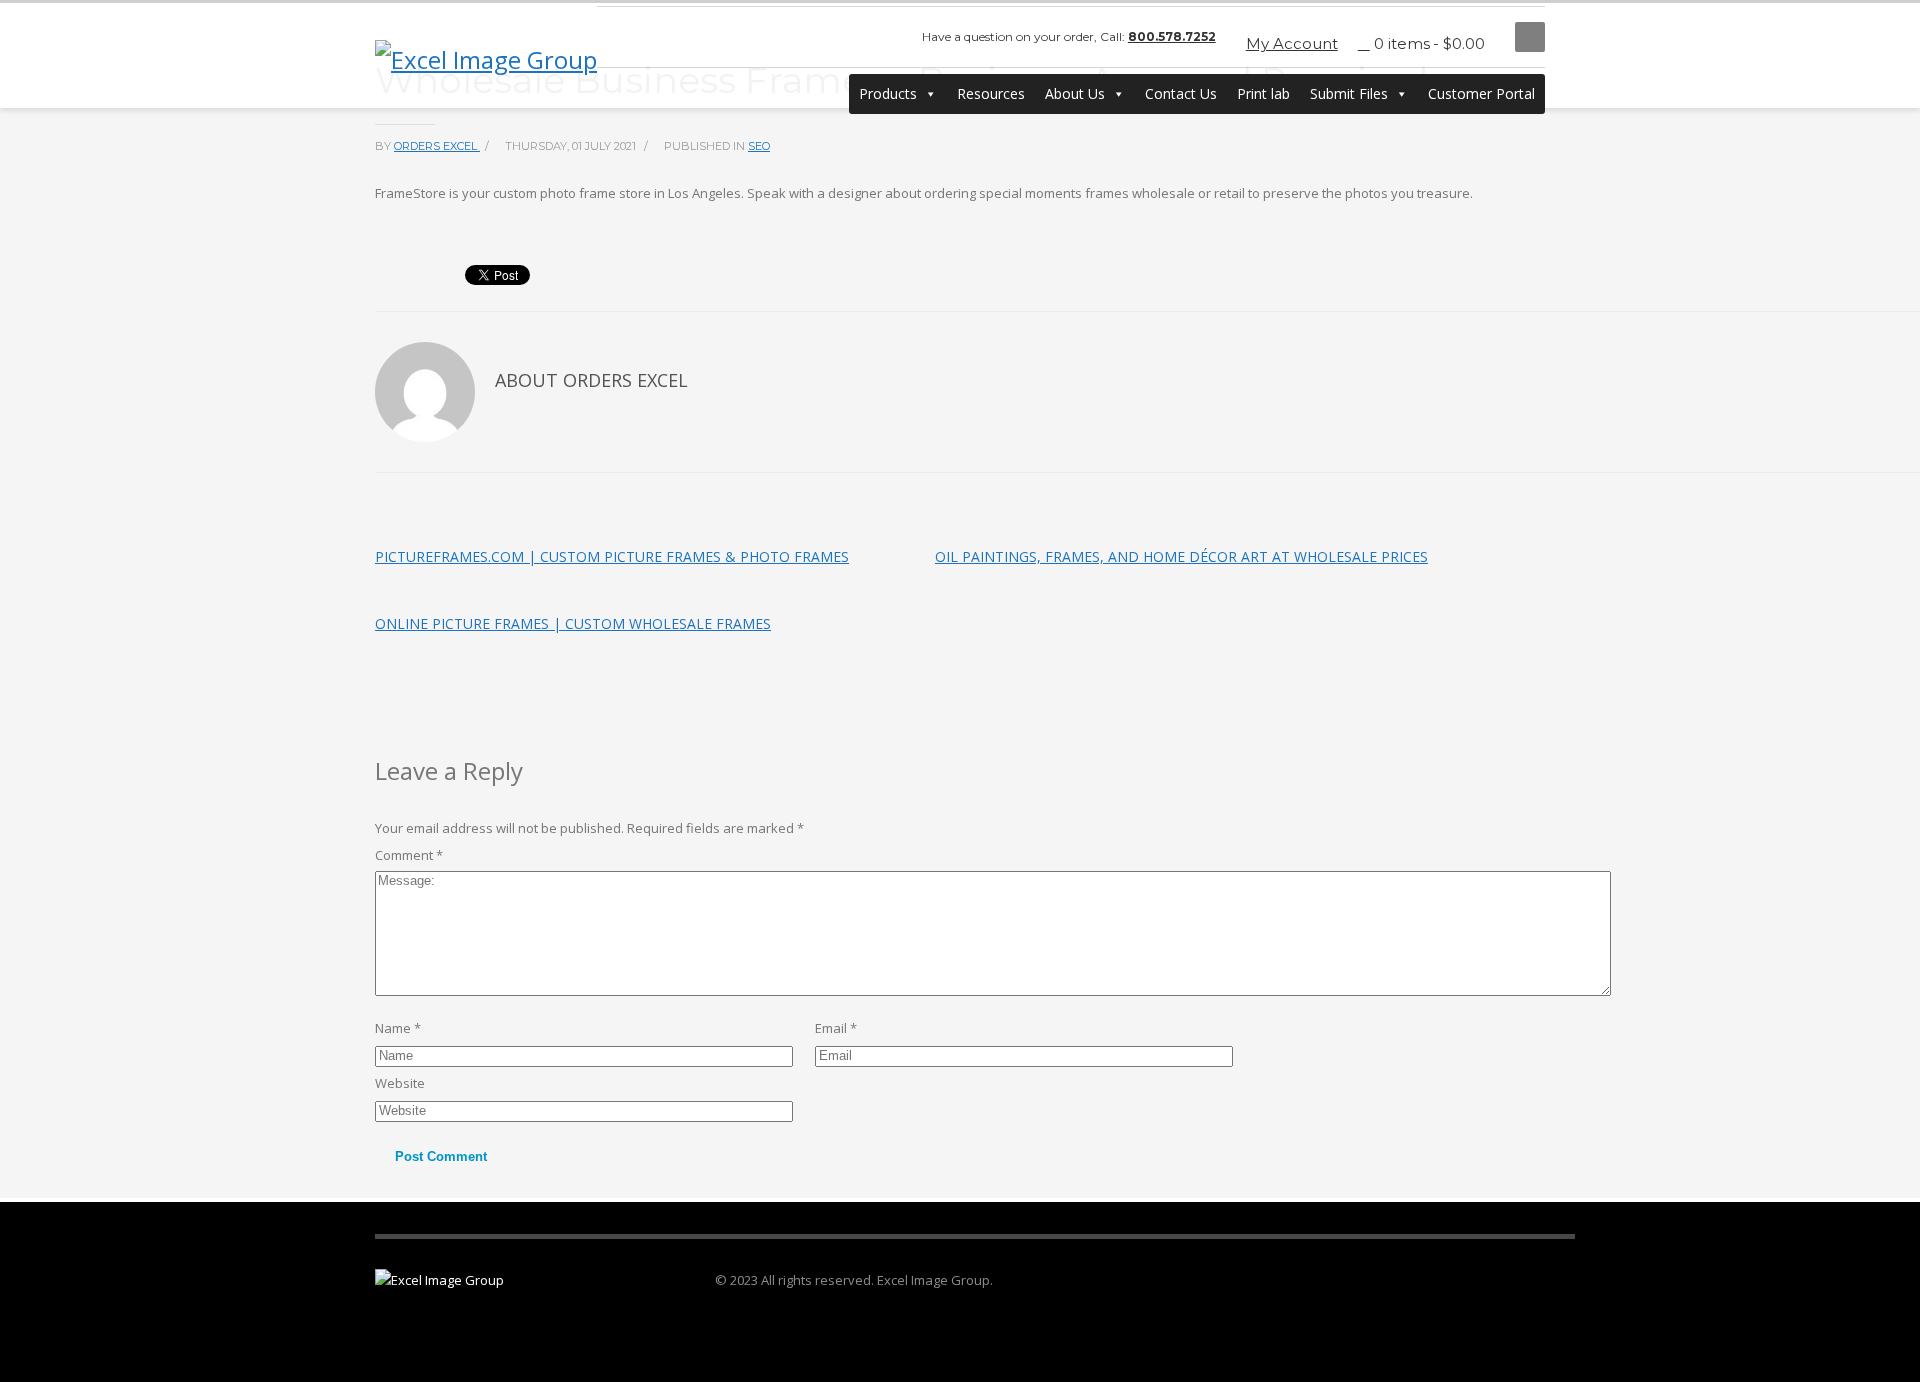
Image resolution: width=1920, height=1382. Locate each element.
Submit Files (1349, 93)
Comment (409, 855)
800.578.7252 (1172, 36)
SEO (759, 146)
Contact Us (1181, 93)
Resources (991, 93)
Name (398, 1028)
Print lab (1263, 93)
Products (888, 93)
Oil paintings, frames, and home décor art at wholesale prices (1181, 556)
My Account (1292, 43)
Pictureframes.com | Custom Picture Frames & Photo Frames (612, 556)
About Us (1075, 93)
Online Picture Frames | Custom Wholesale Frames (573, 623)
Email (836, 1028)
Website (400, 1083)
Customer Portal (1481, 93)
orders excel (437, 146)
